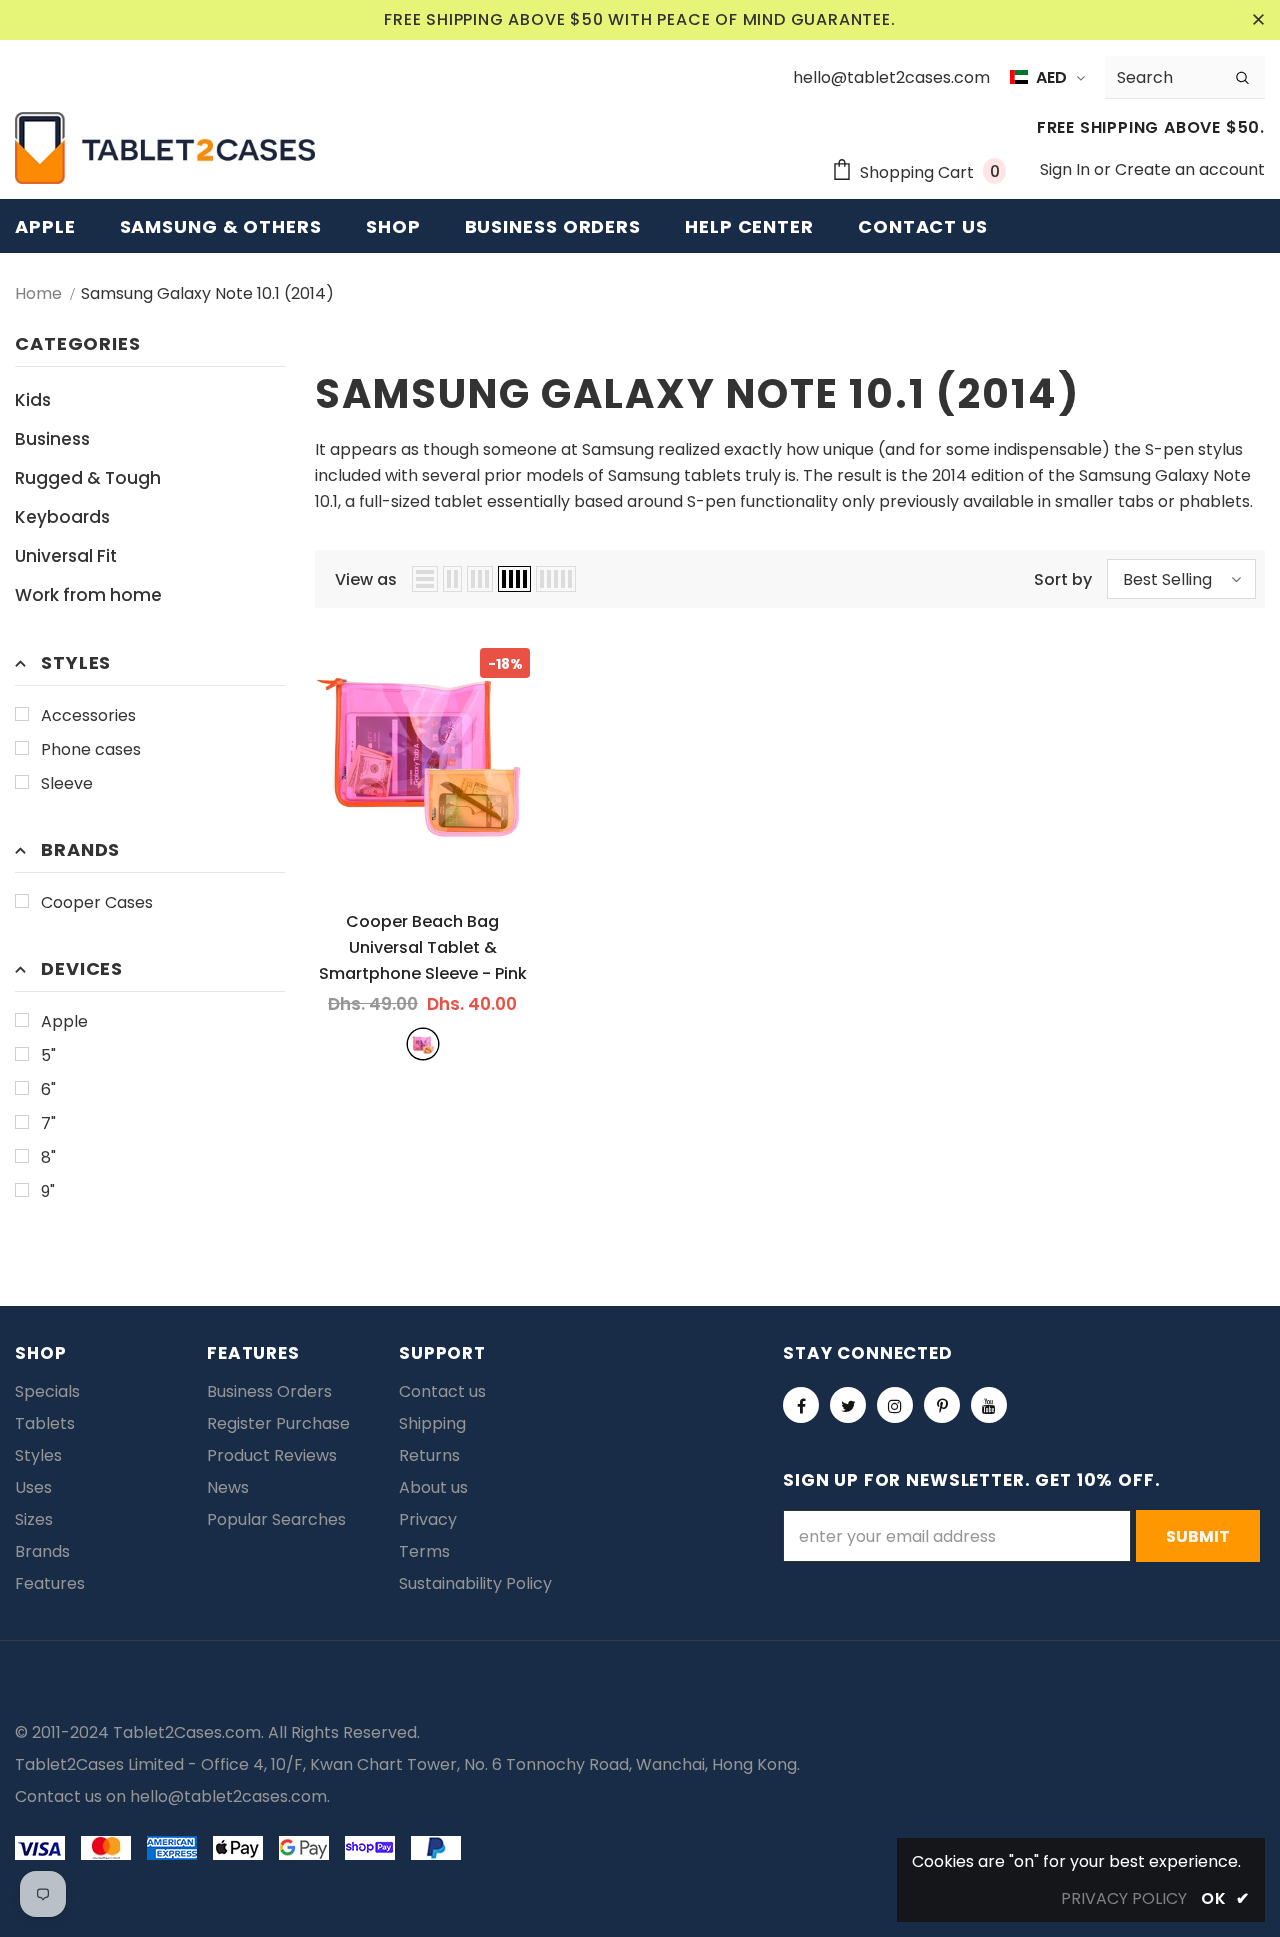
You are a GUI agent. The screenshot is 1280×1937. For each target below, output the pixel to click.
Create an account (1190, 169)
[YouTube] (989, 1405)
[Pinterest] (942, 1405)
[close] (1258, 20)
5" (48, 1055)
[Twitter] (848, 1405)
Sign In (1067, 169)
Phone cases (91, 749)
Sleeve (67, 783)
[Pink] (423, 1044)
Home (38, 293)
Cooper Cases (97, 902)
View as (366, 579)
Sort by (1063, 579)
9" (48, 1191)
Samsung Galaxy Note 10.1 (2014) (207, 293)
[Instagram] (895, 1405)
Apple (64, 1021)
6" (48, 1089)
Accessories (88, 715)
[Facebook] (801, 1405)
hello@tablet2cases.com (228, 1796)
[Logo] (165, 148)
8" (48, 1157)
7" (48, 1123)
